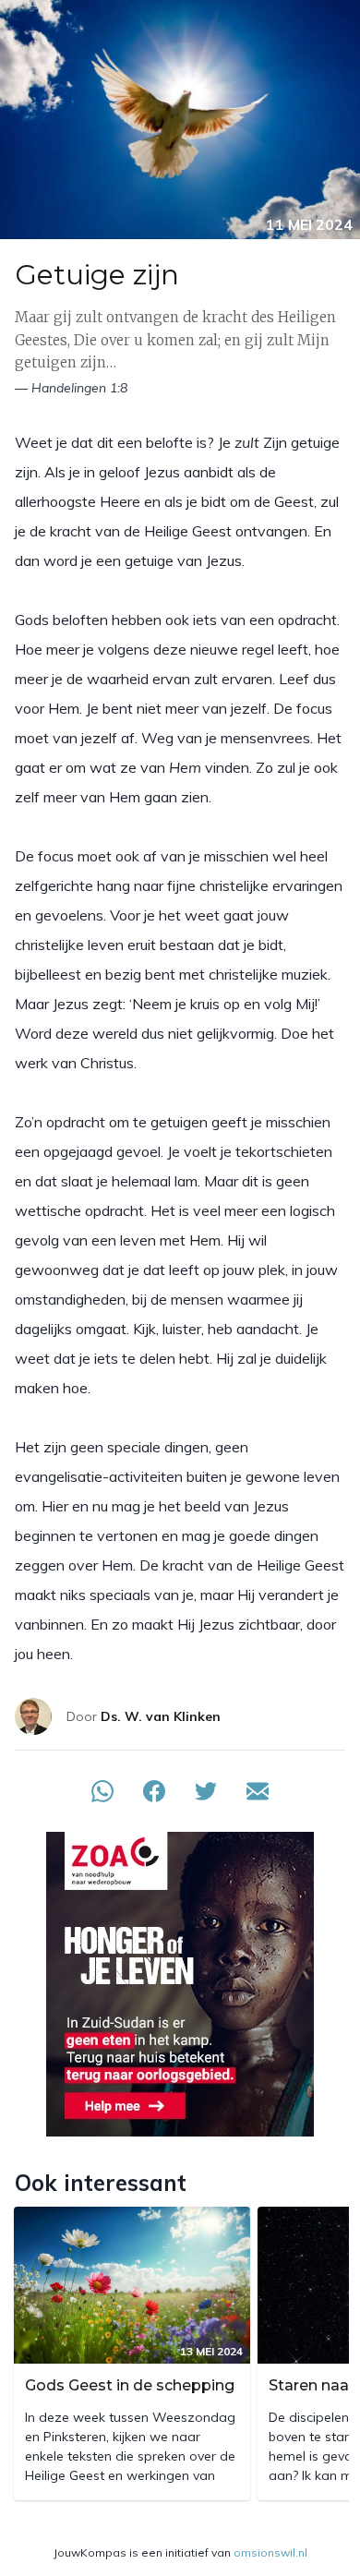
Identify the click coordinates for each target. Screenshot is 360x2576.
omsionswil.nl (270, 2552)
